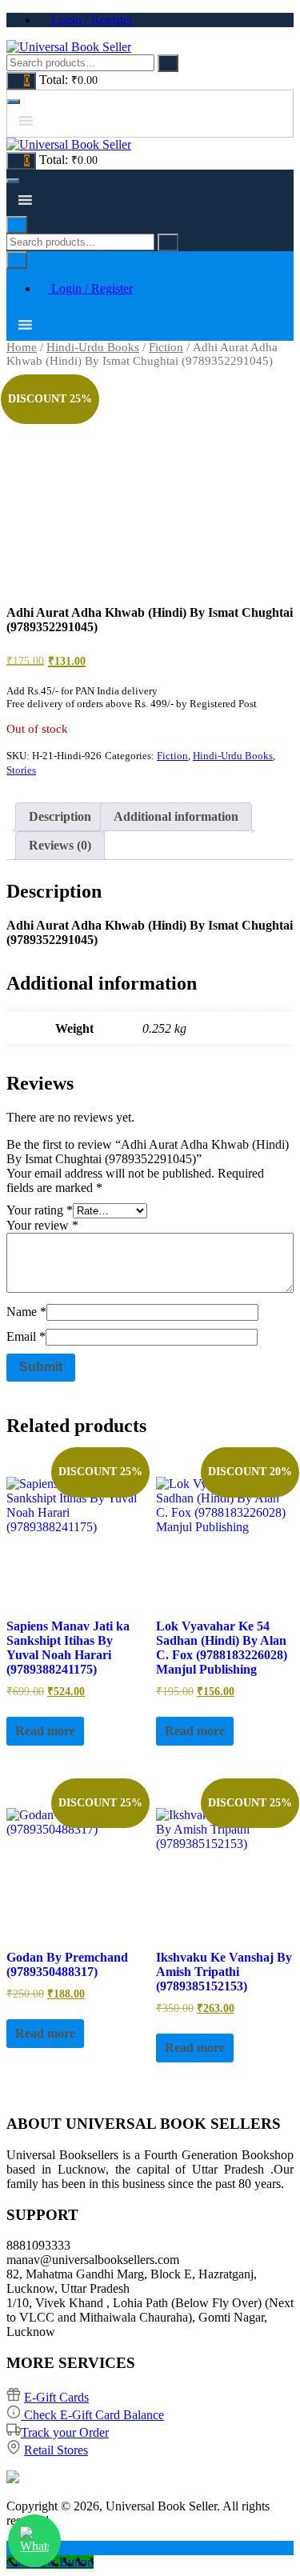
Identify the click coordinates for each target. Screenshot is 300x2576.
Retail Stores (56, 2450)
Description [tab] (60, 816)
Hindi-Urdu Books (93, 347)
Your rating (40, 1210)
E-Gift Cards (56, 2397)
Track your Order (65, 2432)
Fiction (166, 347)
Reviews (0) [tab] (60, 845)
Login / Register (90, 20)
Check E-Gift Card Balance (92, 2415)
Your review (42, 1225)
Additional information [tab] (176, 816)
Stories (21, 770)
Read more (45, 1731)
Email (26, 1336)
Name (26, 1312)
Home (22, 347)
